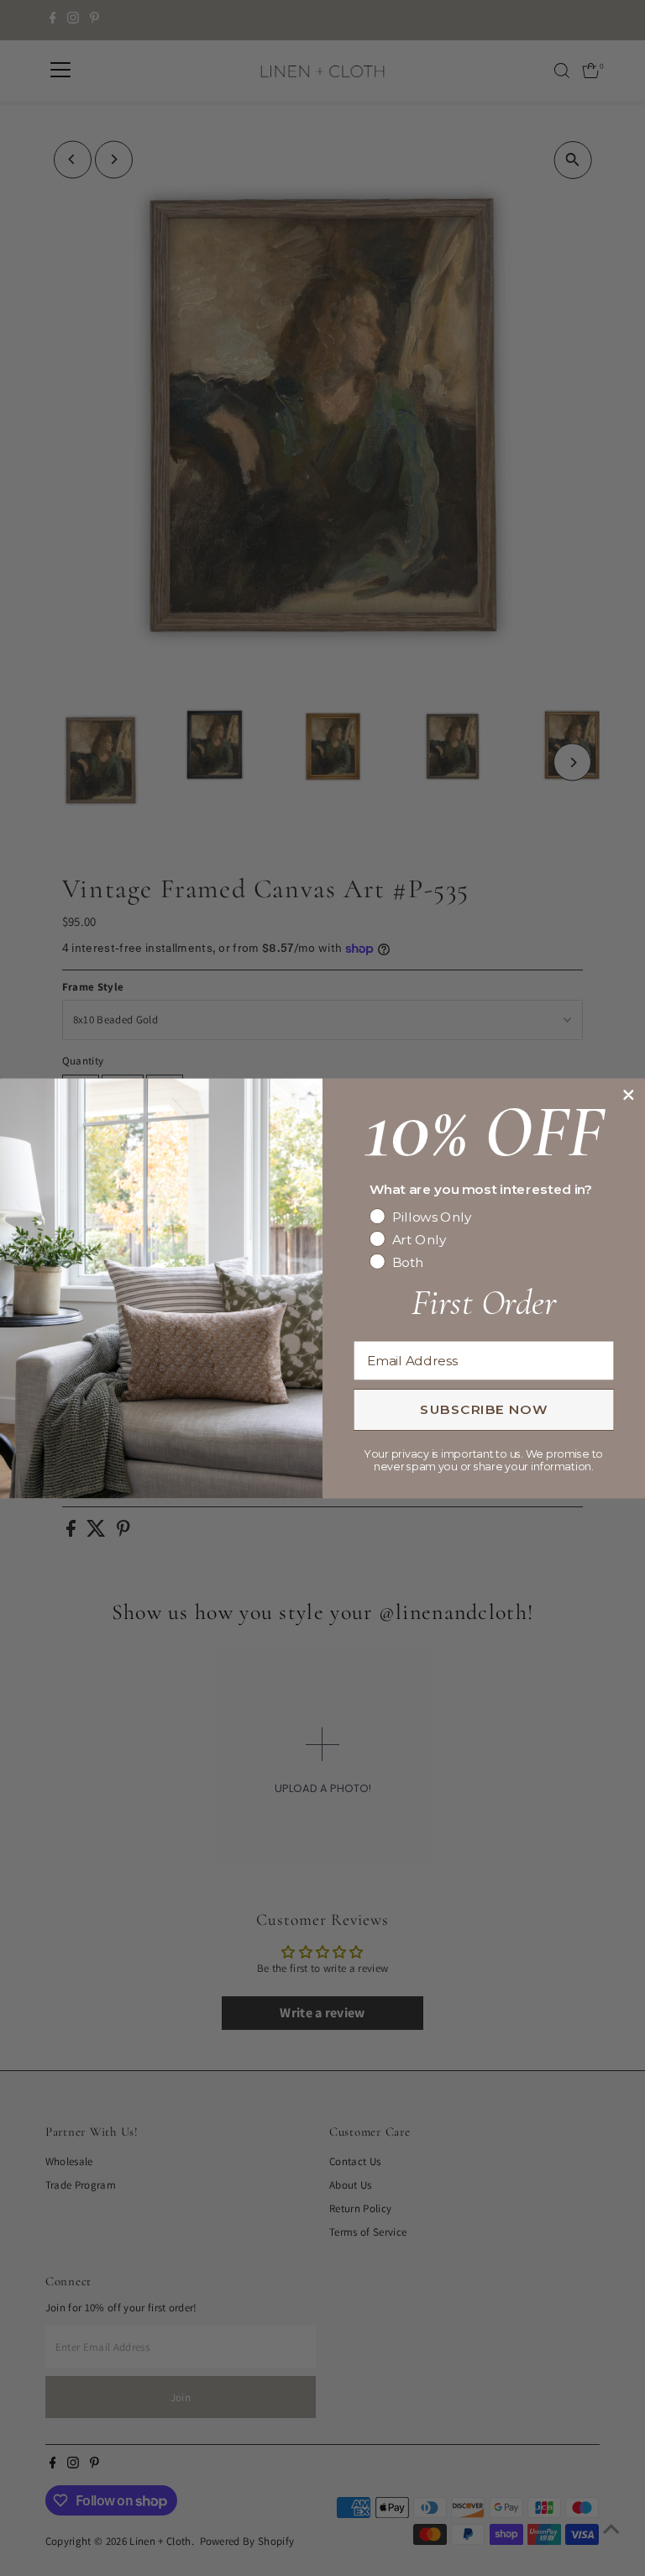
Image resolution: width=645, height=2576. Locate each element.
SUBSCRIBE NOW (484, 1409)
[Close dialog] (628, 1095)
